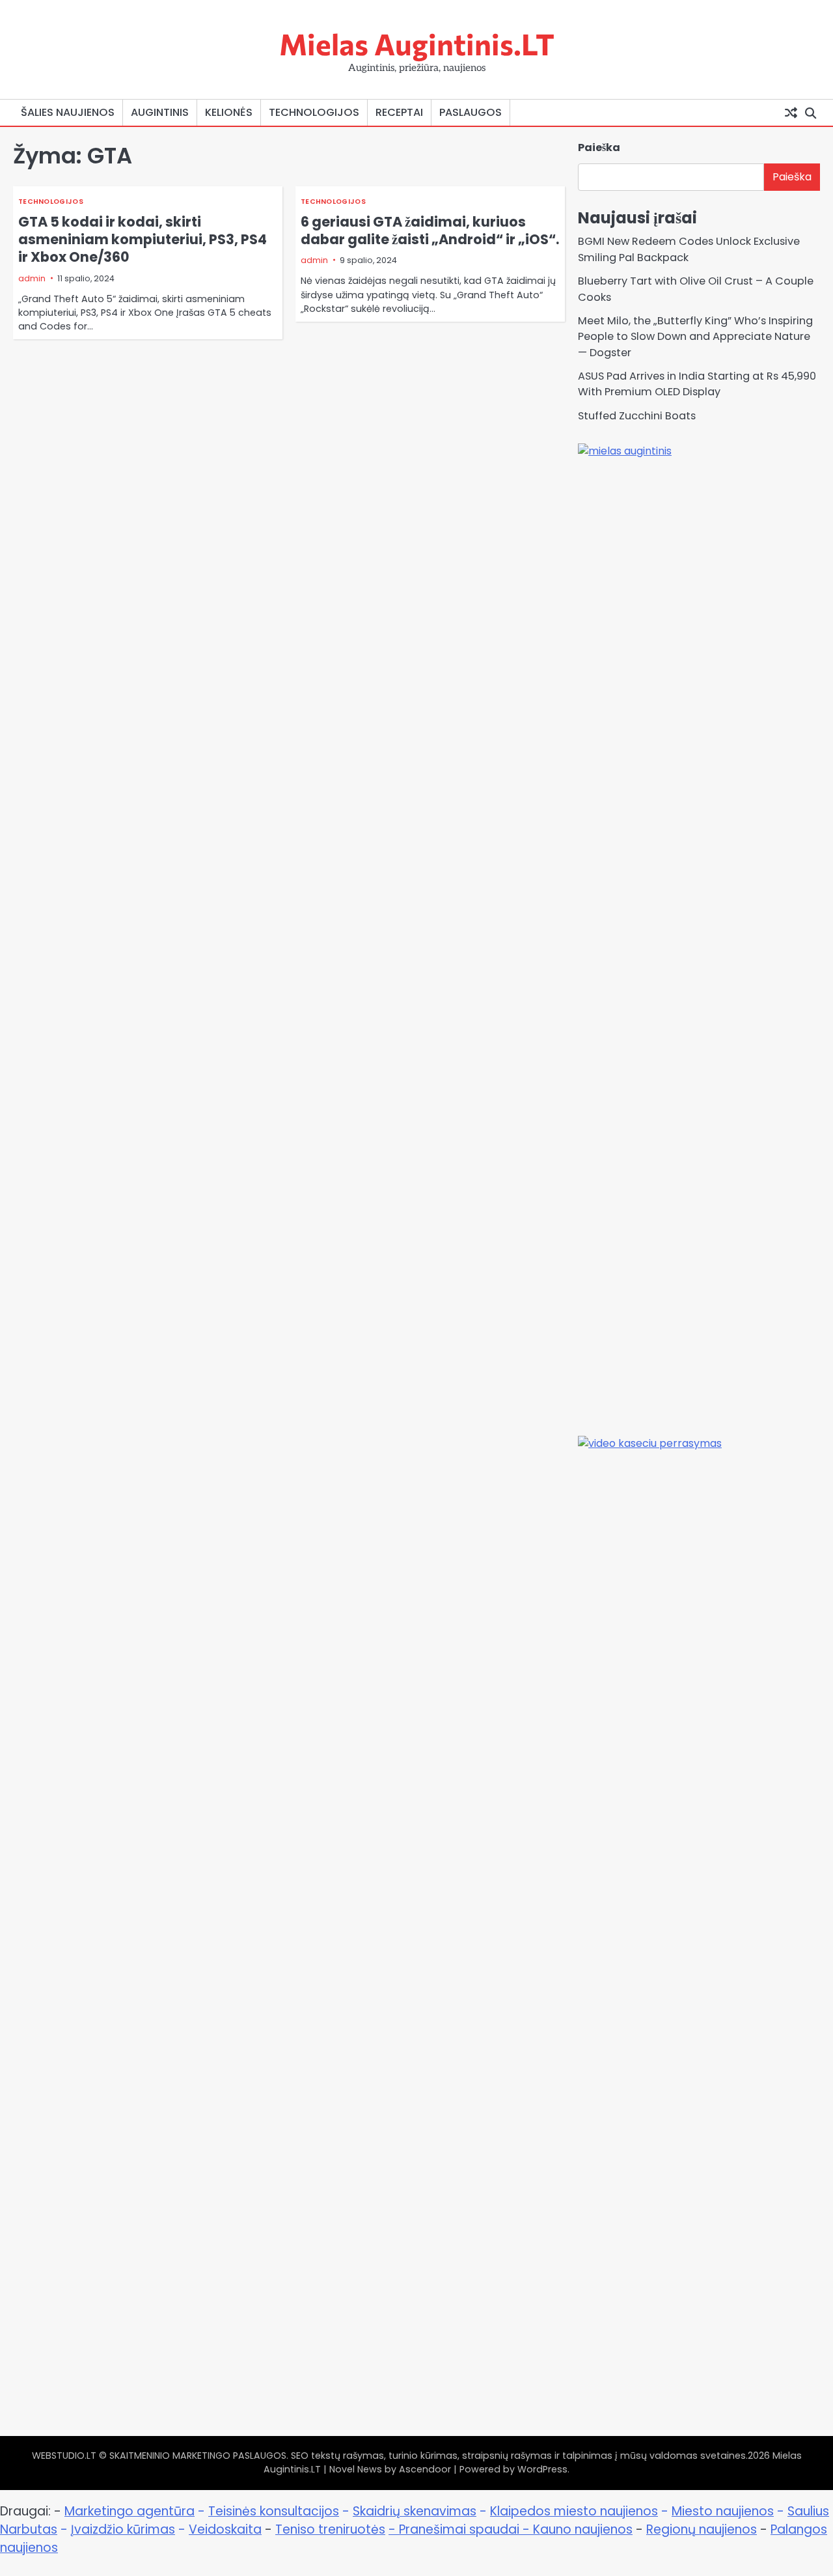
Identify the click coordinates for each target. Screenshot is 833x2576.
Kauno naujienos (583, 2529)
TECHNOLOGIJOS (314, 112)
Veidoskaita (225, 2529)
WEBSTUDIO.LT (64, 2456)
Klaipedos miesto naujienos (574, 2511)
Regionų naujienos (702, 2529)
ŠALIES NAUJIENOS (68, 112)
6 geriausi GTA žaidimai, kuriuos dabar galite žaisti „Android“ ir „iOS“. (430, 231)
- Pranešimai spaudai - (461, 2529)
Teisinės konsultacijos (274, 2511)
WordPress (542, 2469)
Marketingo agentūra (130, 2511)
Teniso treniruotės (330, 2529)
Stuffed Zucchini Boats (637, 416)
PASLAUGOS (471, 112)
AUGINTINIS (160, 112)
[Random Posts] (791, 113)
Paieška (599, 147)
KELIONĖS (229, 112)
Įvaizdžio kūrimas (123, 2529)
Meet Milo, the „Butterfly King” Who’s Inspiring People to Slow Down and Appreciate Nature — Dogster (695, 337)
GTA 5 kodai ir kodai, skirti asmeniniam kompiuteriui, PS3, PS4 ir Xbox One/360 (143, 239)
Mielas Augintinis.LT (417, 43)
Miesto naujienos (723, 2511)
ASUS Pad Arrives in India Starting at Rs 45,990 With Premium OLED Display (697, 384)
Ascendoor (425, 2469)
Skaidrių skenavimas (415, 2511)
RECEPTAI (399, 112)
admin (32, 278)
